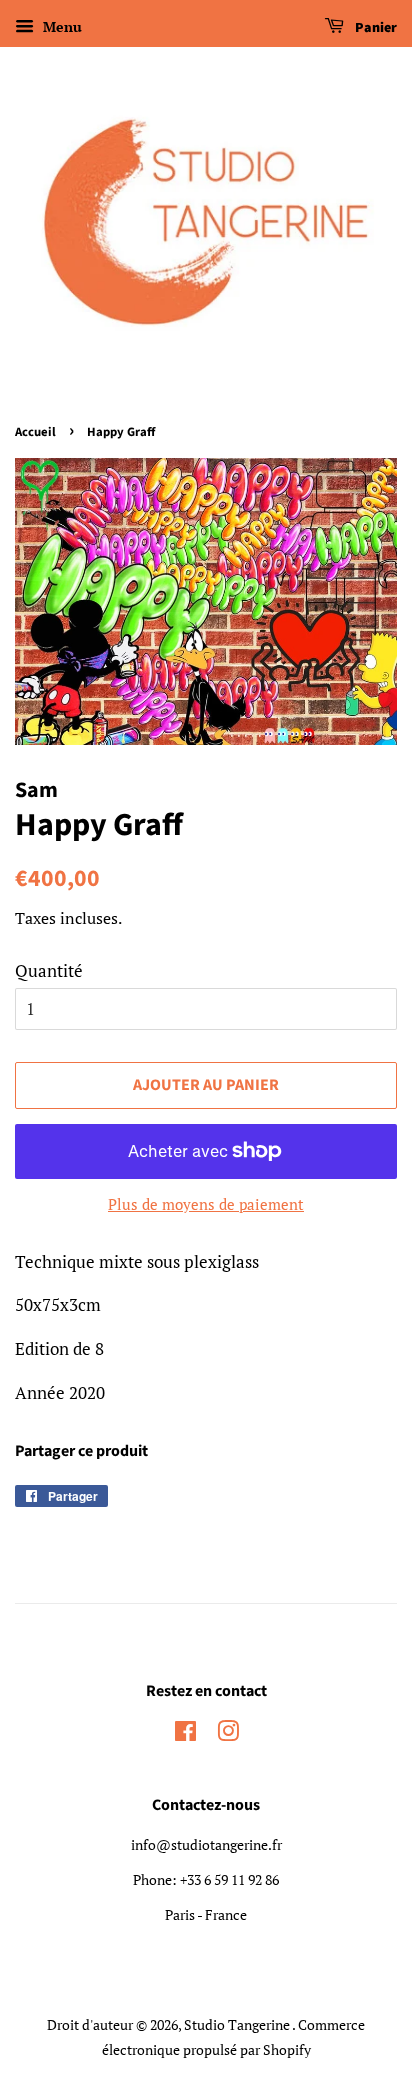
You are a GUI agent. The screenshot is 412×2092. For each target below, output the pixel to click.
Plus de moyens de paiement (206, 1204)
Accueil (35, 432)
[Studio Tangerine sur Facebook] (185, 1734)
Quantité (49, 970)
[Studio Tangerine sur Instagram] (228, 1734)
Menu (60, 26)
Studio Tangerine (238, 2024)
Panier (374, 28)
